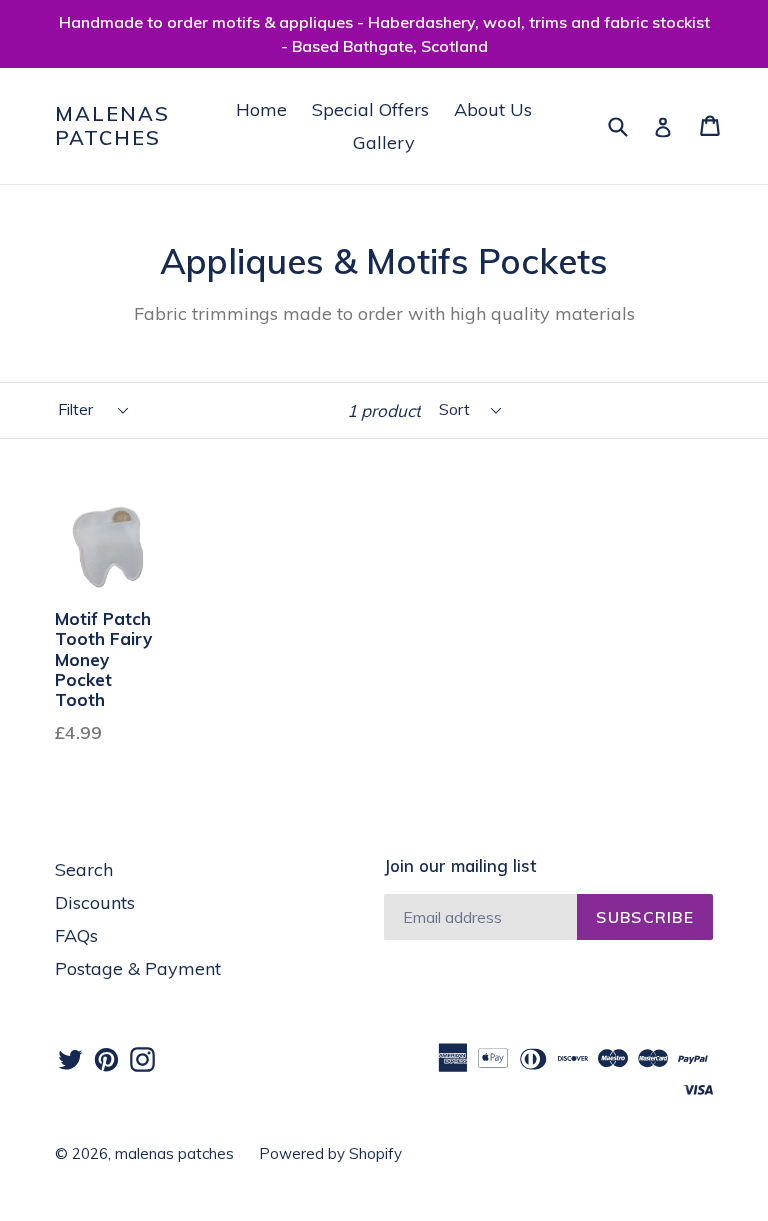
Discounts (95, 902)
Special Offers (370, 109)
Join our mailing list (460, 866)
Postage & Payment (138, 968)
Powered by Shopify (330, 1153)
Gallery (384, 142)
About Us (493, 109)
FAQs (76, 935)
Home (261, 109)
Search (84, 869)
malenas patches (112, 126)
